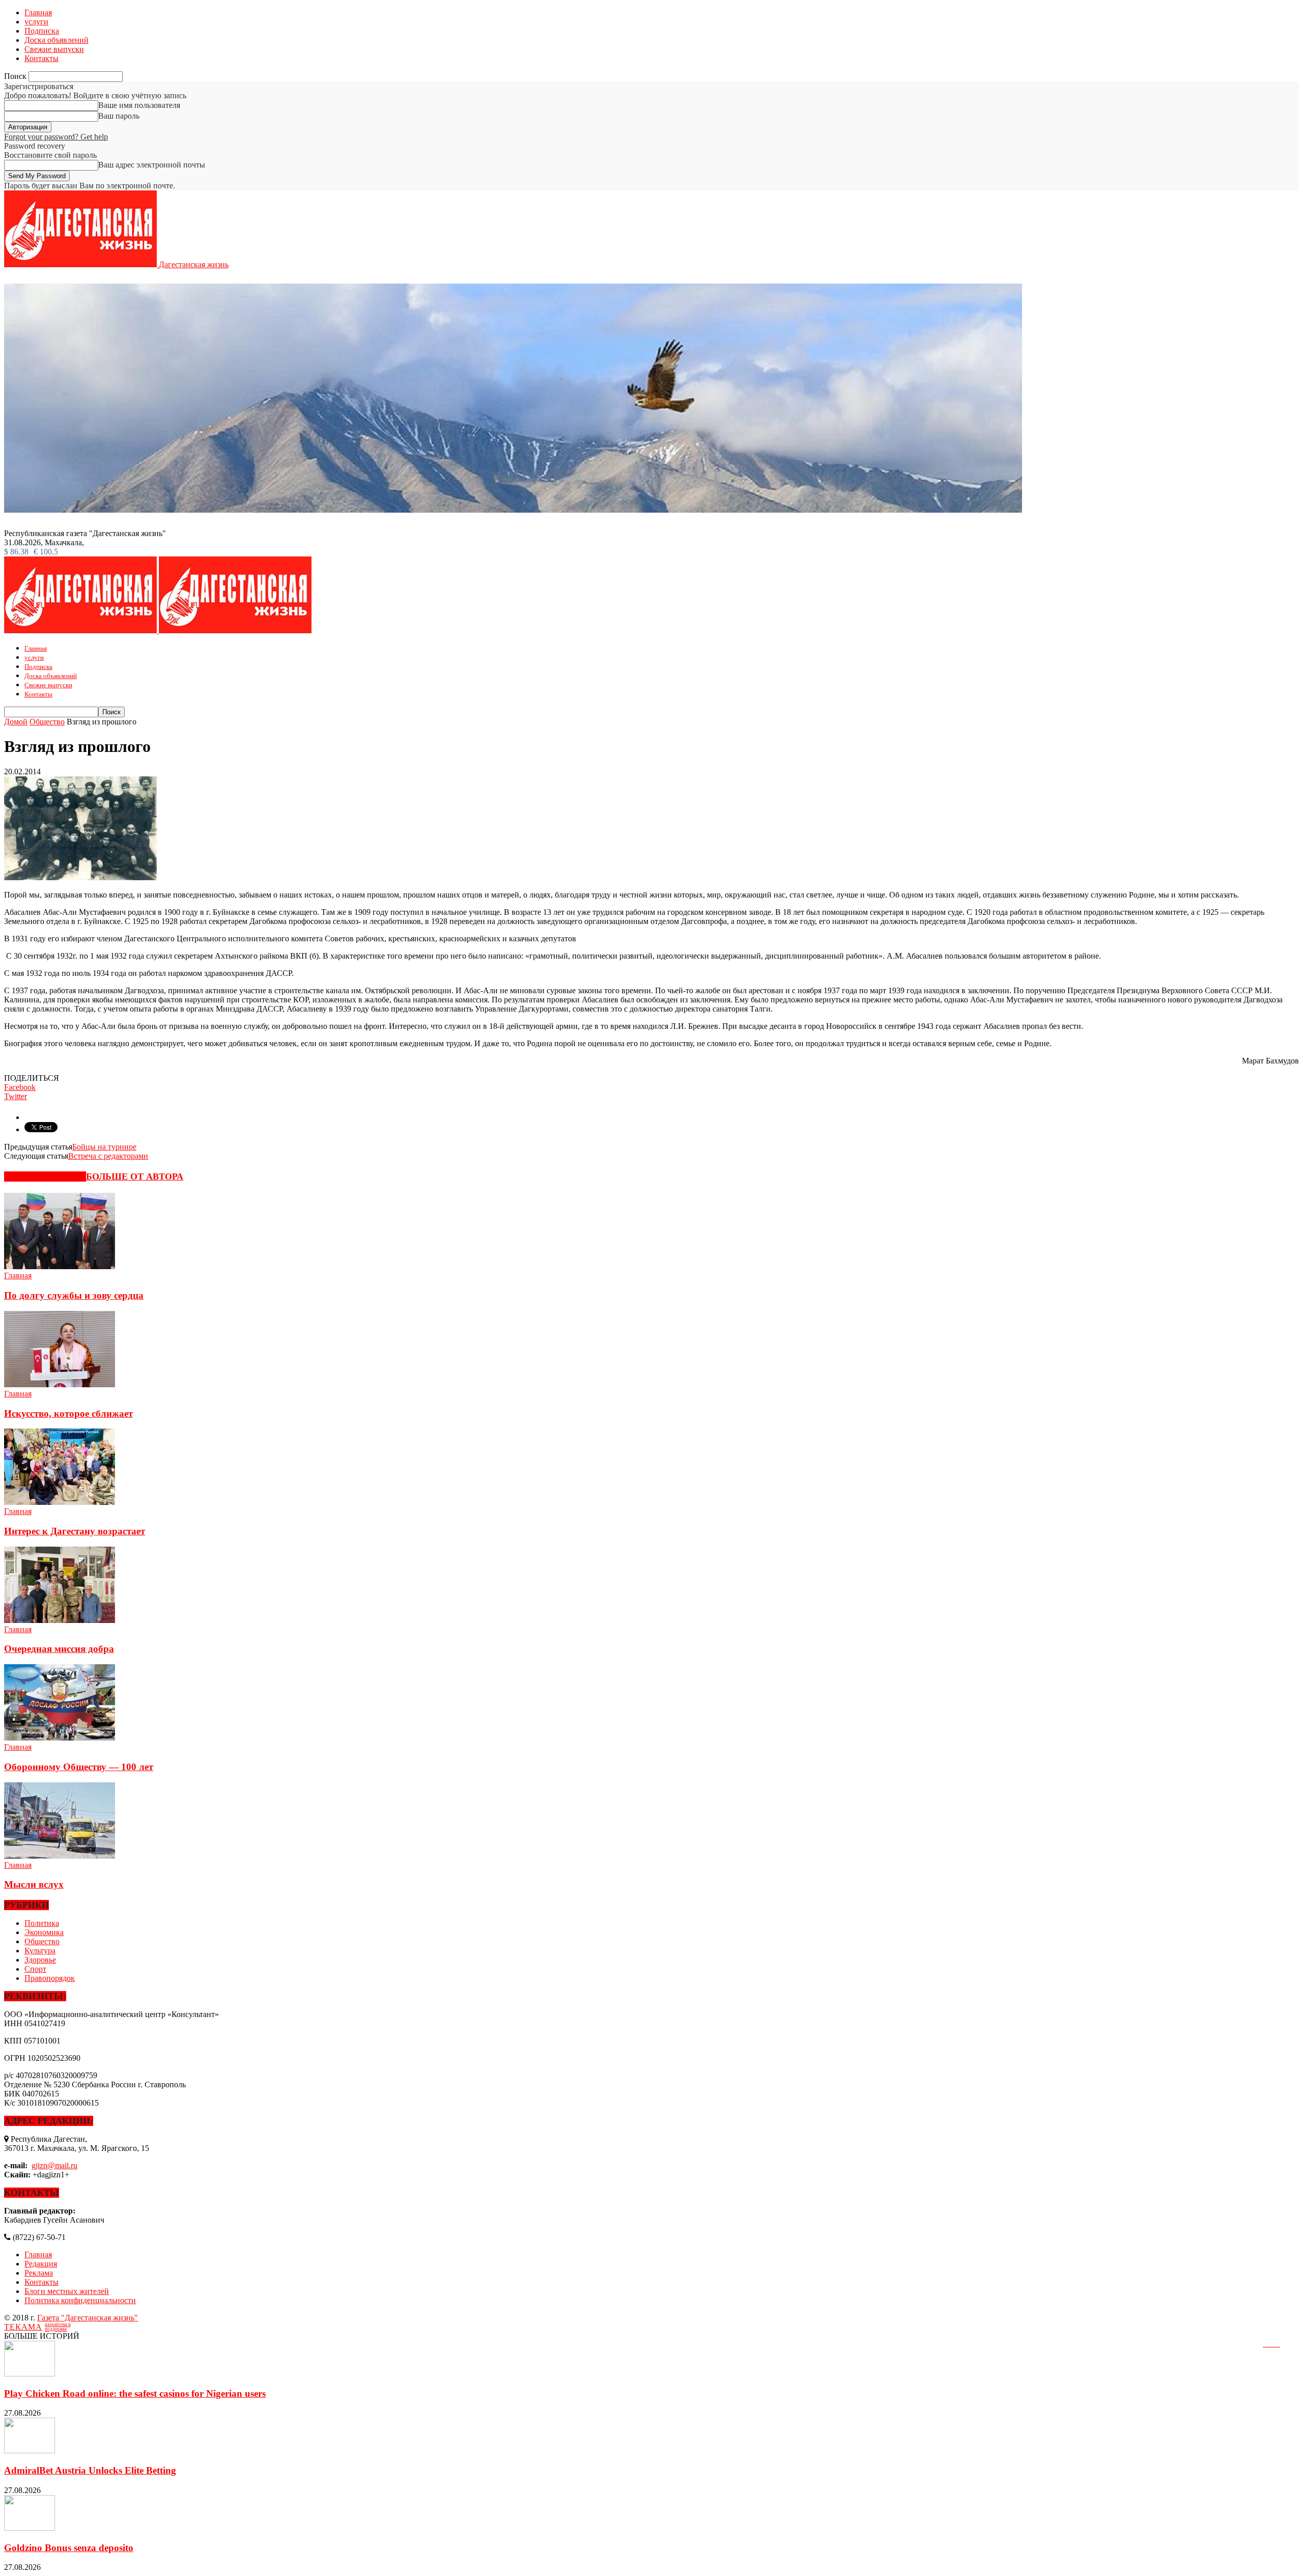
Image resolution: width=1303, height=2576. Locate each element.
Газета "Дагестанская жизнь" (88, 2318)
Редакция (41, 2264)
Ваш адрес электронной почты (152, 165)
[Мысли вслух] (60, 1856)
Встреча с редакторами (108, 1156)
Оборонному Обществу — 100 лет (79, 1767)
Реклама (39, 2273)
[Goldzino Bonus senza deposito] (30, 2528)
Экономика (44, 1932)
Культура (40, 1951)
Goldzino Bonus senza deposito (69, 2548)
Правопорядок (50, 1978)
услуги (36, 22)
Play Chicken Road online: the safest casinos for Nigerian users (135, 2393)
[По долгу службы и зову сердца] (60, 1266)
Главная (38, 12)
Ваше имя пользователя (139, 105)
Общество (42, 1941)
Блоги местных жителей (67, 2291)
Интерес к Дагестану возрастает (75, 1531)
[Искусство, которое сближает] (60, 1384)
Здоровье (40, 1960)
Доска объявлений (56, 40)
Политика (42, 1923)
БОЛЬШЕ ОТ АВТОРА (135, 1177)
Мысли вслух (34, 1884)
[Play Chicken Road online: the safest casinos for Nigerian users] (30, 2374)
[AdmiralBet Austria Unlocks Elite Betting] (30, 2451)
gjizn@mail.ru (54, 2165)
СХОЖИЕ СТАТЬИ (45, 1177)
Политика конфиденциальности (80, 2300)
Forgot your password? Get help (56, 137)
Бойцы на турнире (104, 1147)
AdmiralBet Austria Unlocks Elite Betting (90, 2470)
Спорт (35, 1969)
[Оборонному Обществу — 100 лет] (60, 1738)
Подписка (42, 31)
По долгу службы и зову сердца (74, 1295)
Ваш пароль (119, 116)
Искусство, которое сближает (68, 1413)
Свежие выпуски (54, 49)
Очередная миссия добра (59, 1649)
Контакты (41, 58)
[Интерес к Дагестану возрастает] (60, 1502)
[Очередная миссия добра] (60, 1620)
